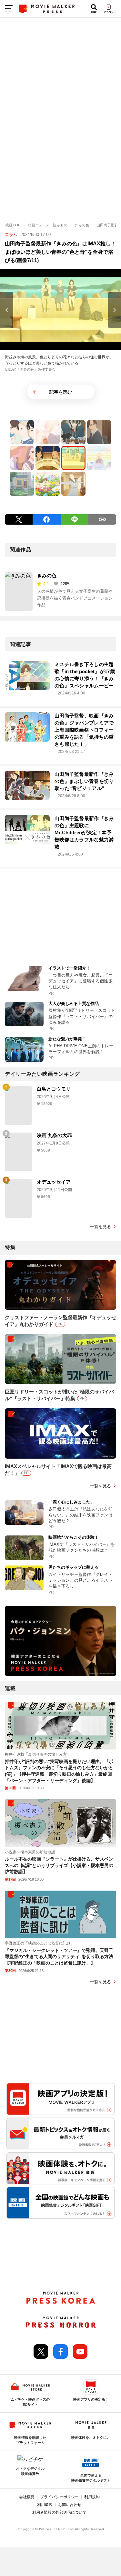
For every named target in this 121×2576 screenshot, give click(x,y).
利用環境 (45, 2505)
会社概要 (27, 2497)
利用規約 (92, 2497)
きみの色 (47, 575)
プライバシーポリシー (59, 2497)
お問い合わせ (70, 2505)
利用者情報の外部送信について (59, 2512)
